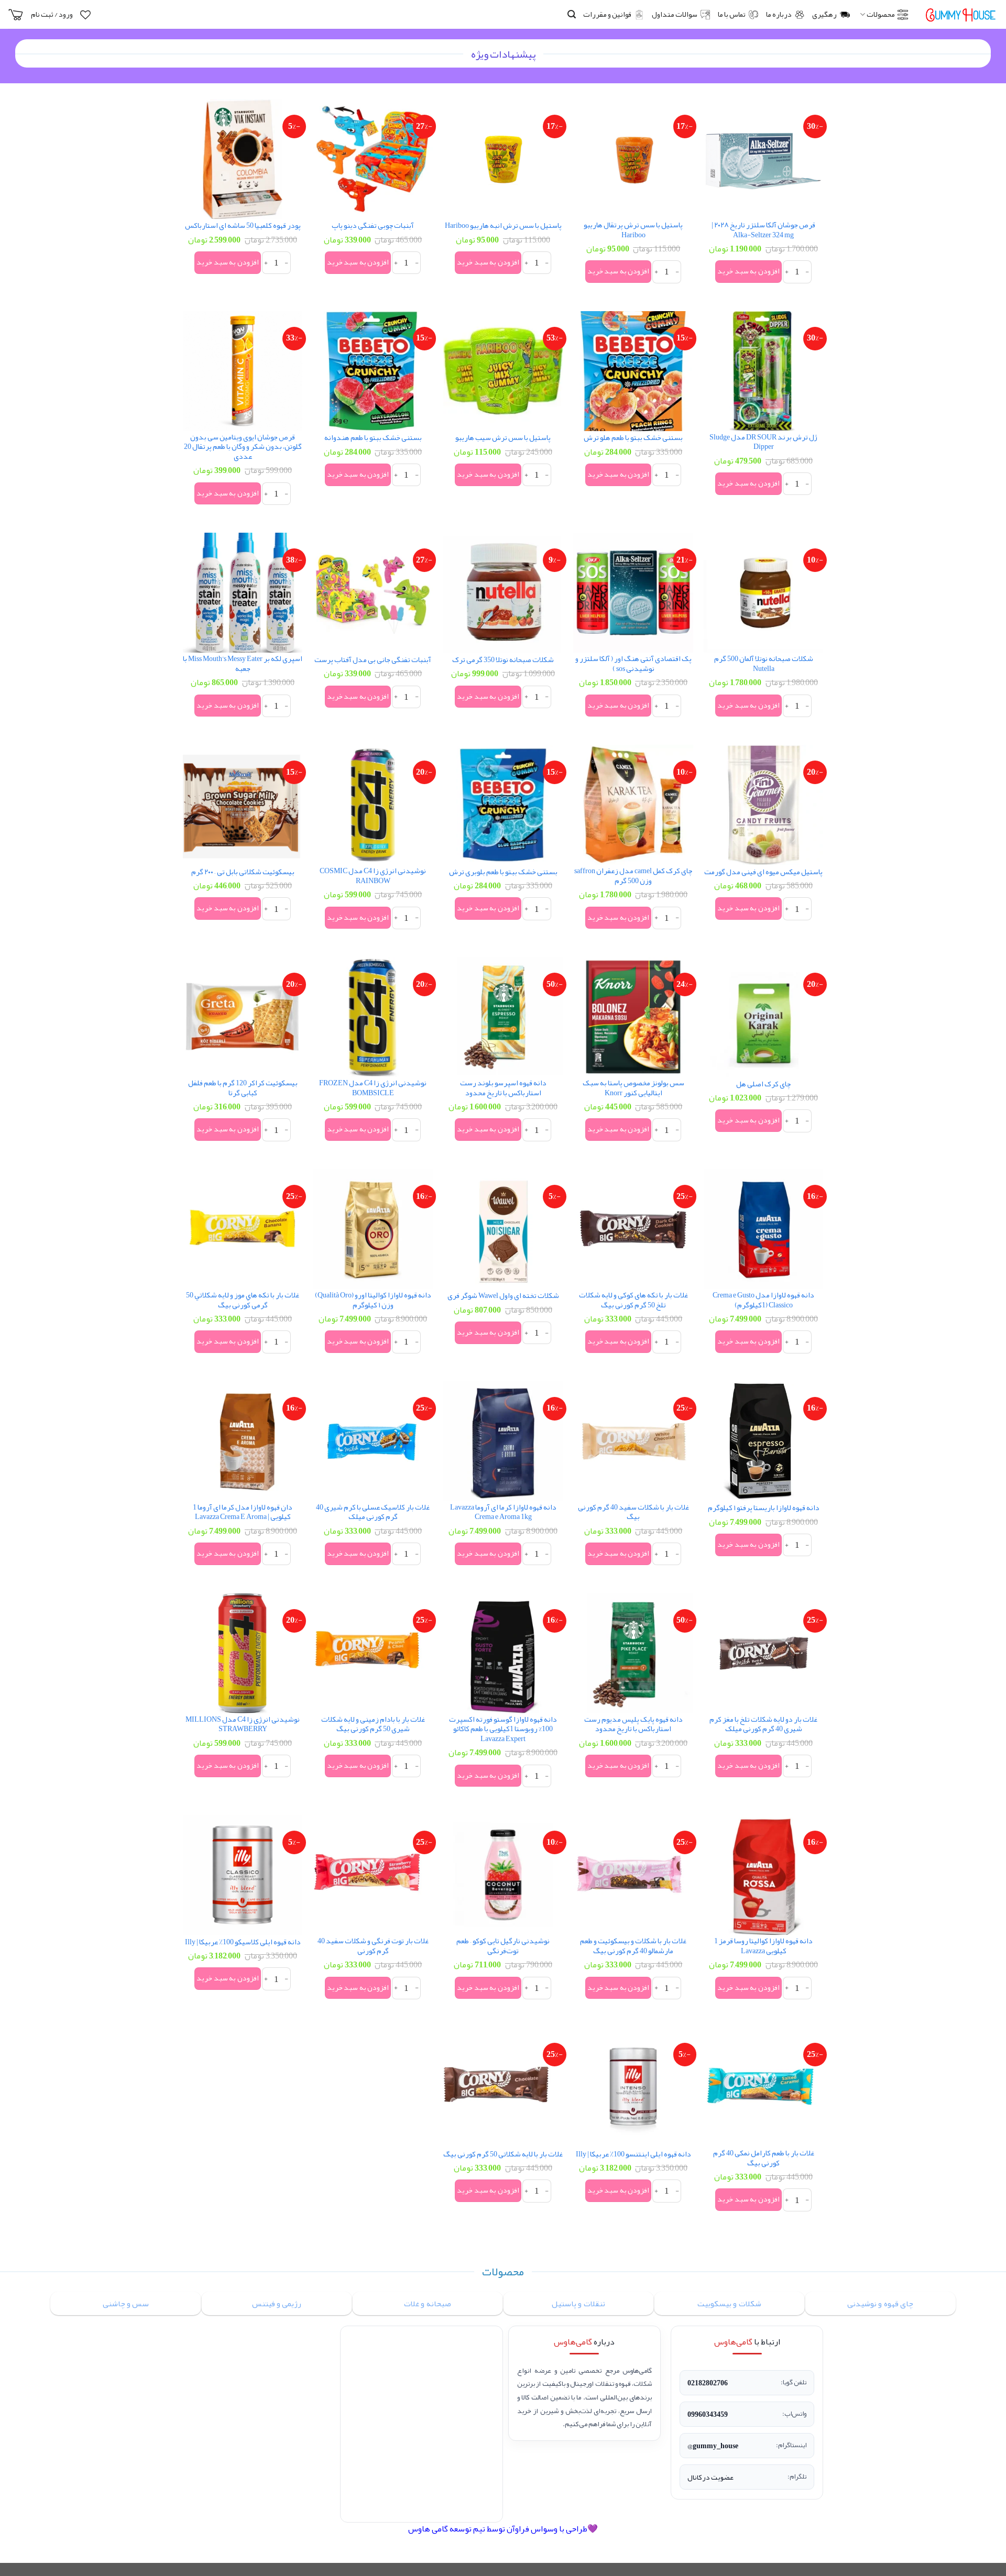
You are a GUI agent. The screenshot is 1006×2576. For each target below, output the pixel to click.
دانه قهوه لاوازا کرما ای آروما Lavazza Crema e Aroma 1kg (503, 1512)
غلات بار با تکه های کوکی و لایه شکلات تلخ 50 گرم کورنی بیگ (633, 1300)
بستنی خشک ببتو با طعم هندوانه (373, 438)
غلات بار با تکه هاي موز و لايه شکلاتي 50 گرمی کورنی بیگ (243, 1300)
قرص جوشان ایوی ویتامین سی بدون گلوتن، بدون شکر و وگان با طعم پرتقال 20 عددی (243, 447)
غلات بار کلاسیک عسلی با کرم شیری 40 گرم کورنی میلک (373, 1512)
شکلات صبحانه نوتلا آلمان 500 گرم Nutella (764, 664)
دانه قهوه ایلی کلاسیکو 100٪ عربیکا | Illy (243, 1942)
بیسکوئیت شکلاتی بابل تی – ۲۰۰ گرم (243, 872)
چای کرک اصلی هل (763, 1085)
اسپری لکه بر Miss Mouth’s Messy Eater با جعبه (243, 664)
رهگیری (824, 14)
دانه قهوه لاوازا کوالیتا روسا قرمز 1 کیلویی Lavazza (763, 1946)
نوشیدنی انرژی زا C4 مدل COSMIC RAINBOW (373, 876)
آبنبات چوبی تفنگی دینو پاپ (373, 226)
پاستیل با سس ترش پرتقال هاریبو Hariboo (633, 230)
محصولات (881, 14)
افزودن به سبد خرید (748, 271)
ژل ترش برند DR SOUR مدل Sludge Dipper (763, 442)
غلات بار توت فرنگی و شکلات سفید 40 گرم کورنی (373, 1946)
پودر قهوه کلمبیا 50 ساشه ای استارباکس (243, 226)
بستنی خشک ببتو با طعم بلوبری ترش (503, 872)
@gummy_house (713, 2446)
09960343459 (708, 2414)
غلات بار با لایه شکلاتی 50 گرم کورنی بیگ (503, 2155)
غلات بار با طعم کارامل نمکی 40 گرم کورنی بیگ (764, 2158)
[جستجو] (572, 14)
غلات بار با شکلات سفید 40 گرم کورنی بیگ (633, 1512)
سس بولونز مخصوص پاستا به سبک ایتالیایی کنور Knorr (633, 1088)
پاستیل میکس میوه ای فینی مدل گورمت (763, 872)
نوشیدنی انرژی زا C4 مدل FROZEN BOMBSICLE (373, 1088)
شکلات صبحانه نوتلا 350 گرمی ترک (503, 660)
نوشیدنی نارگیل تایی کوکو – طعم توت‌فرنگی (503, 1946)
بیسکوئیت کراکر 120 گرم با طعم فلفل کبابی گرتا (243, 1088)
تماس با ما (732, 14)
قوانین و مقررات (607, 14)
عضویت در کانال (710, 2477)
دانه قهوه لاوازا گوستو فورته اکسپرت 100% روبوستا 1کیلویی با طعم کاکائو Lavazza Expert (503, 1730)
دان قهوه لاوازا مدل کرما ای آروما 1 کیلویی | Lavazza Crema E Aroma (243, 1512)
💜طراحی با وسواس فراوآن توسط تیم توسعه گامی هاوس (503, 2529)
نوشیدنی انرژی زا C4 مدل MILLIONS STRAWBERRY (243, 1725)
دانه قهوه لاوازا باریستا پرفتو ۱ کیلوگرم (764, 1508)
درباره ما (779, 14)
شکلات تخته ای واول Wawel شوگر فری (503, 1296)
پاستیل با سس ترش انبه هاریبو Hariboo (503, 226)
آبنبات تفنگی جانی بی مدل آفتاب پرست (373, 660)
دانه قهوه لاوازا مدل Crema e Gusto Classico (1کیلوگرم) (763, 1300)
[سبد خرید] (16, 15)
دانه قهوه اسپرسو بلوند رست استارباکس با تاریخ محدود (503, 1088)
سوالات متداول (675, 14)
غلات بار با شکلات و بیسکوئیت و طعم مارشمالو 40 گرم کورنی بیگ (633, 1946)
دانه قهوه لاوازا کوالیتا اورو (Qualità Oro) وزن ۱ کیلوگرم (373, 1300)
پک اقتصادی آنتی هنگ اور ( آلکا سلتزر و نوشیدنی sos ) (633, 664)
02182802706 (708, 2383)
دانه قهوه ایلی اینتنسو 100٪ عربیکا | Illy (633, 2155)
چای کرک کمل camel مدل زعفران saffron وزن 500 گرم (633, 876)
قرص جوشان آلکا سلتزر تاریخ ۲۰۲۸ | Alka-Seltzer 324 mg (763, 230)
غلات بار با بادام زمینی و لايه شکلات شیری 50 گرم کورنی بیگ (373, 1725)
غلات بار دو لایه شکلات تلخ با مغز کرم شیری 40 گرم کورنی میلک (763, 1725)
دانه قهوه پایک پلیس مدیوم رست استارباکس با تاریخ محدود (633, 1725)
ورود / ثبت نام (52, 14)
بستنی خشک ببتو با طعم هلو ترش (633, 438)
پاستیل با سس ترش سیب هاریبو (503, 438)
